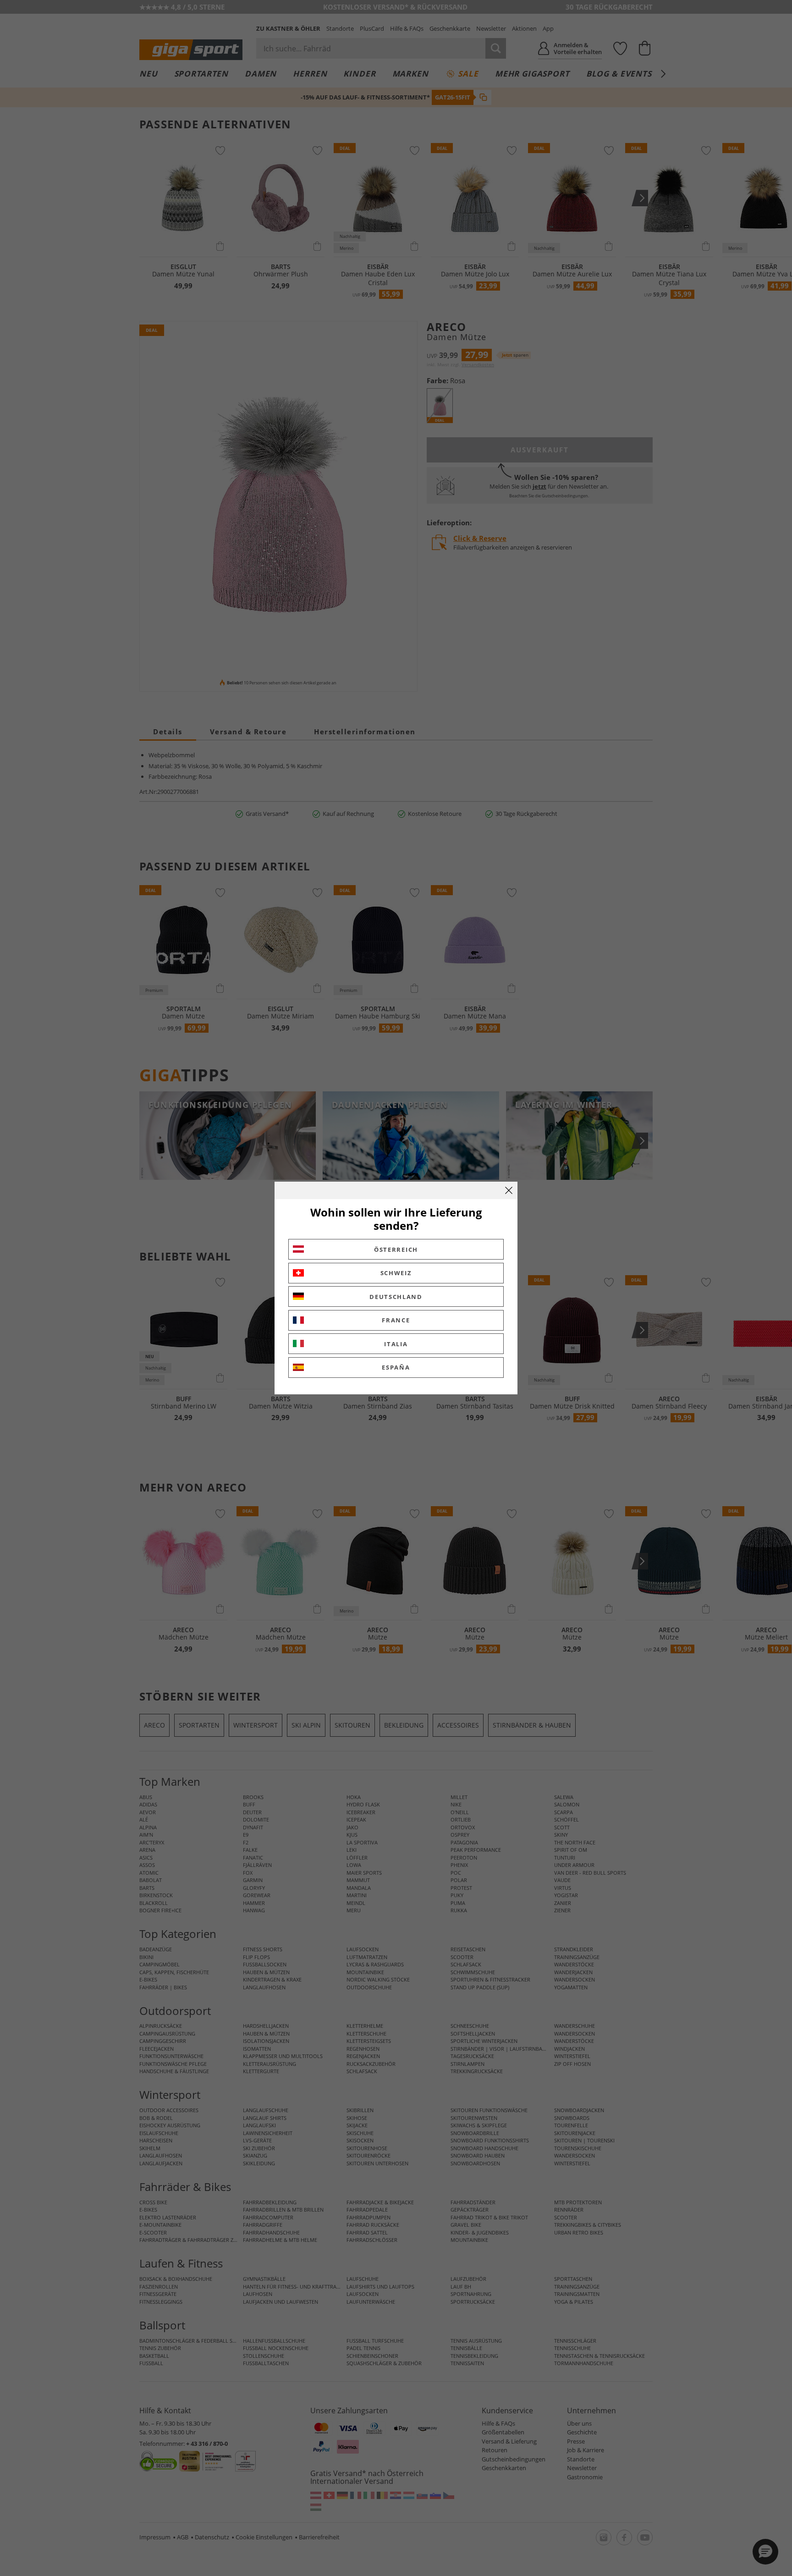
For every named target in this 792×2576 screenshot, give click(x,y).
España (396, 1367)
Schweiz (396, 1273)
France (396, 1320)
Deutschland (396, 1297)
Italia (396, 1344)
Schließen (509, 1190)
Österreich (396, 1249)
